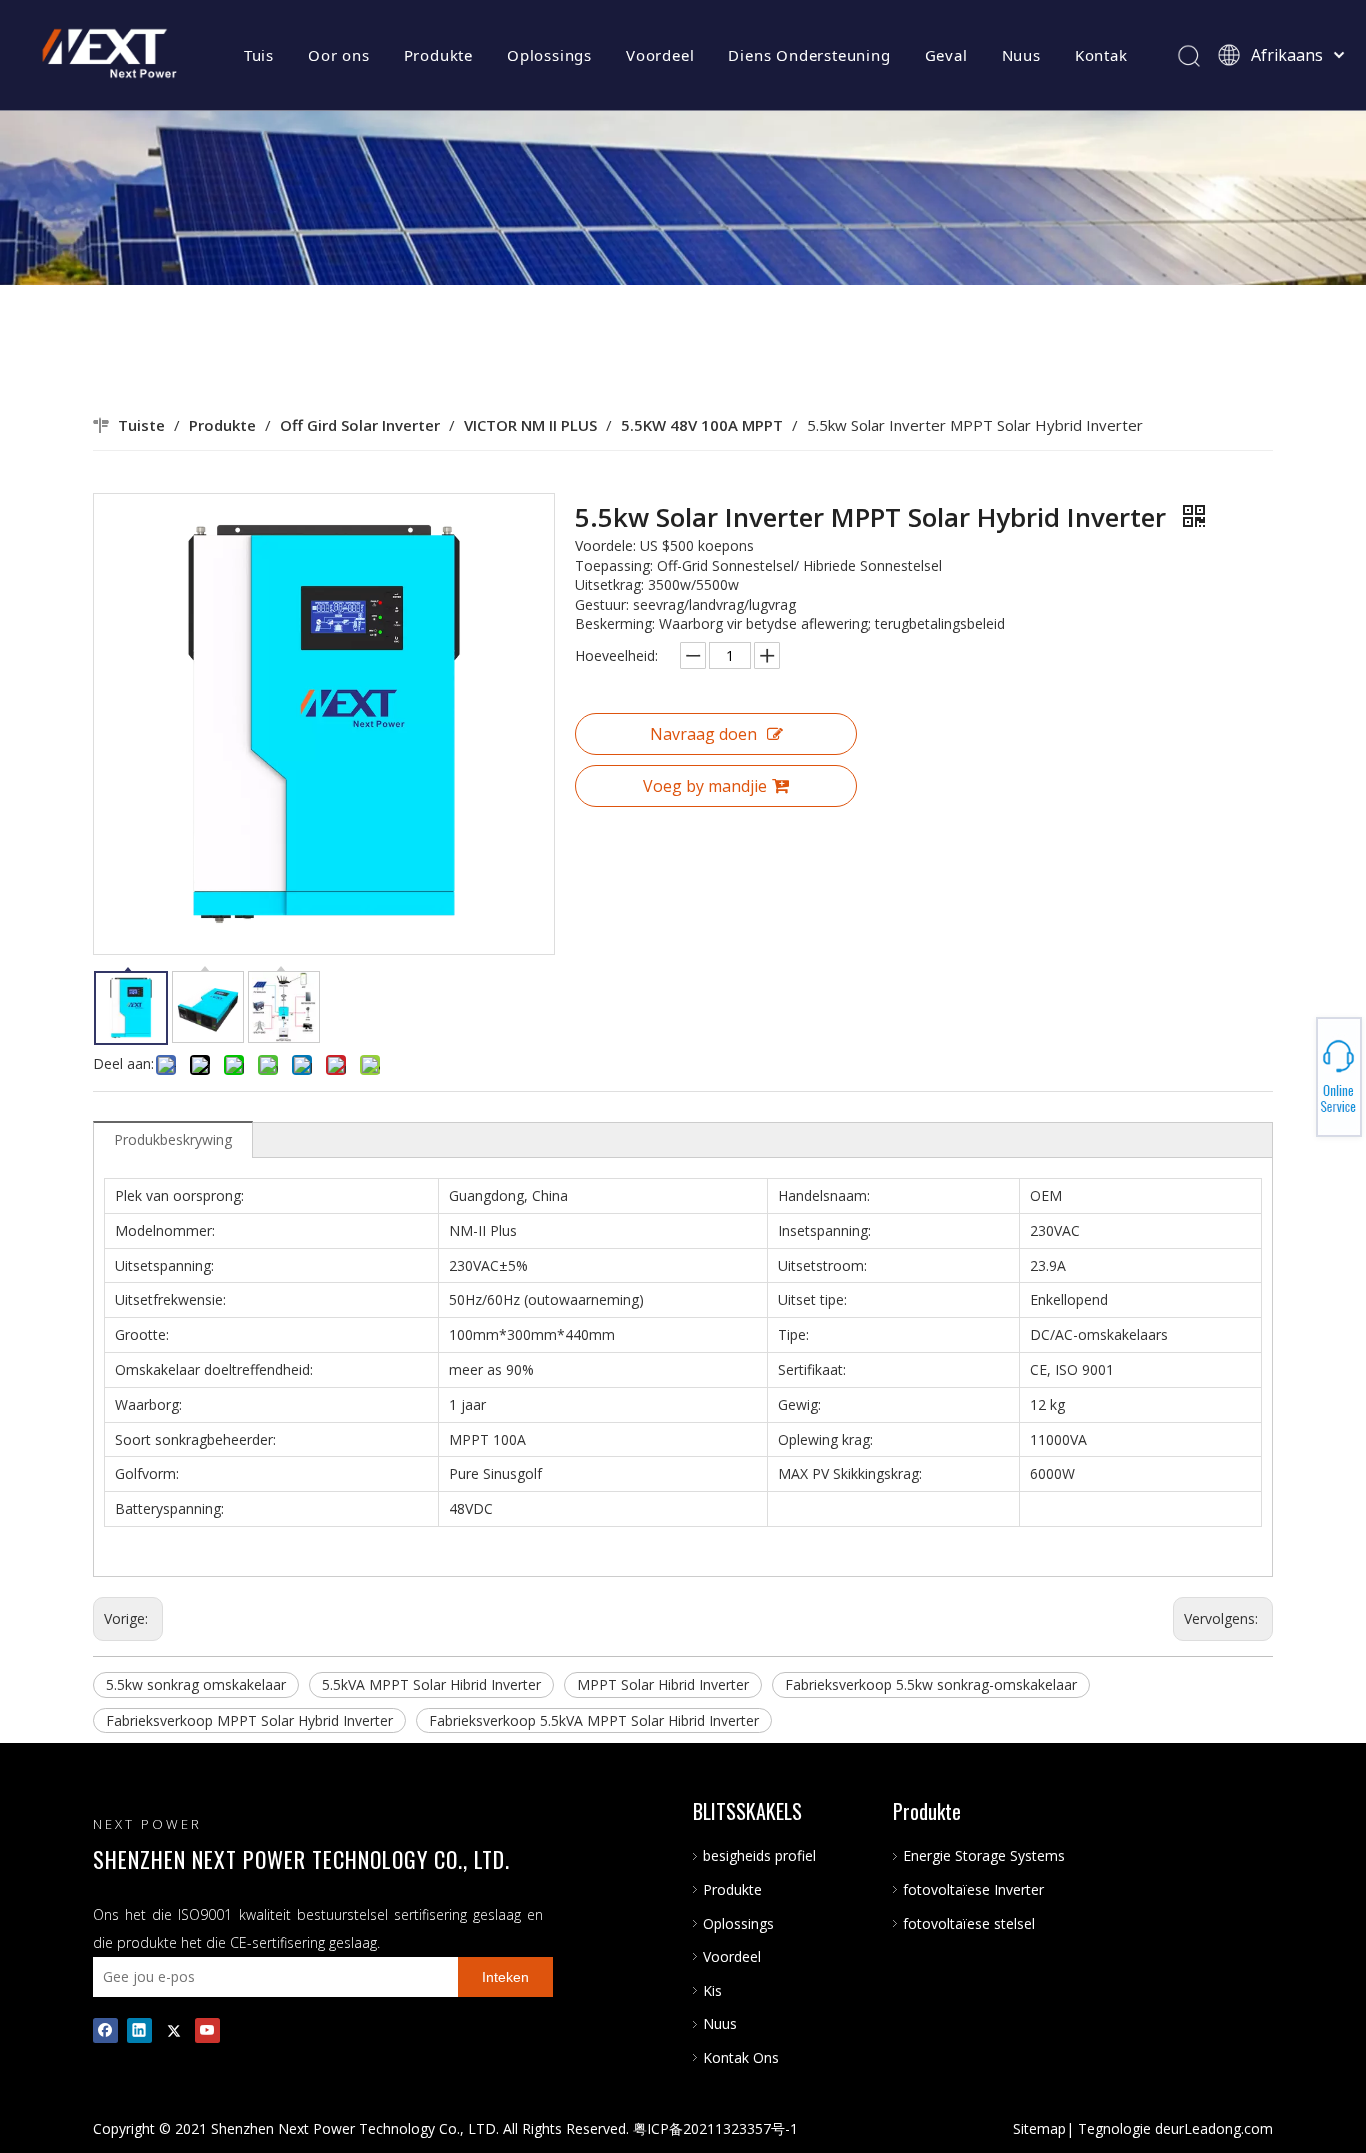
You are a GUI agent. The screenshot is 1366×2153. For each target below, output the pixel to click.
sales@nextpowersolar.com (1296, 1077)
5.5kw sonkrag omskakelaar (196, 1684)
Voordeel (660, 55)
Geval (946, 55)
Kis (712, 1990)
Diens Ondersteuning (809, 55)
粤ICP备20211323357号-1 (715, 2128)
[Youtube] (207, 2030)
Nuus (1021, 55)
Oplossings (549, 55)
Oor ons (339, 55)
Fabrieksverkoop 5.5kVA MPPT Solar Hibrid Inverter (594, 1720)
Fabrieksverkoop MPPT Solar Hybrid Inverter (249, 1720)
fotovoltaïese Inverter (973, 1889)
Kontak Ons (741, 2057)
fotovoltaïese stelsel (969, 1923)
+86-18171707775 (1296, 1071)
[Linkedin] (139, 2030)
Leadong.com (1228, 2128)
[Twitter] (173, 2030)
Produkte (438, 55)
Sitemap (1039, 2128)
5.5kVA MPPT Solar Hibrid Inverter (431, 1684)
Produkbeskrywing (173, 1139)
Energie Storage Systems (984, 1855)
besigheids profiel (759, 1855)
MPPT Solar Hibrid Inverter (663, 1684)
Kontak (1101, 55)
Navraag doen (703, 734)
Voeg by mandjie (705, 786)
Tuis (259, 55)
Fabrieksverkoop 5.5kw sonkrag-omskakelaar (931, 1684)
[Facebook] (105, 2030)
